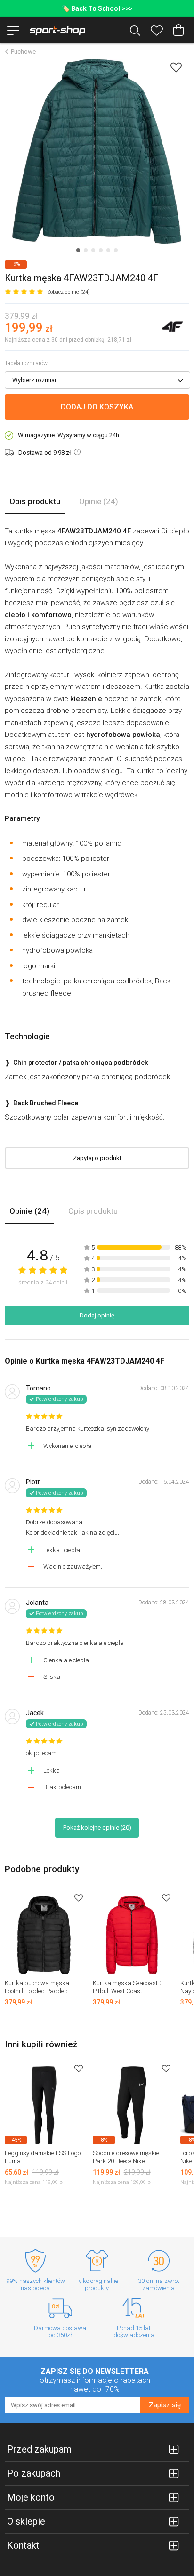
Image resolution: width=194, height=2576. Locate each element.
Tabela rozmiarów (26, 363)
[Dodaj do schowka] (176, 67)
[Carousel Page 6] (116, 250)
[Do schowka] (79, 1898)
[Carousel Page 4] (101, 250)
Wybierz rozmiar (34, 380)
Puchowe (23, 52)
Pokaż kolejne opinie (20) (97, 1828)
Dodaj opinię (97, 1315)
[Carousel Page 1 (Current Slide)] (78, 250)
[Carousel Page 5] (108, 250)
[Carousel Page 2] (86, 250)
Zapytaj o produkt (97, 1158)
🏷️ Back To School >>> (97, 8)
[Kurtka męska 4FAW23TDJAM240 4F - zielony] (97, 151)
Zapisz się (165, 2405)
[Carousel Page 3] (93, 250)
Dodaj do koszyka (97, 407)
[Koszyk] (178, 30)
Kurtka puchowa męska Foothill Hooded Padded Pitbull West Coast (37, 1991)
